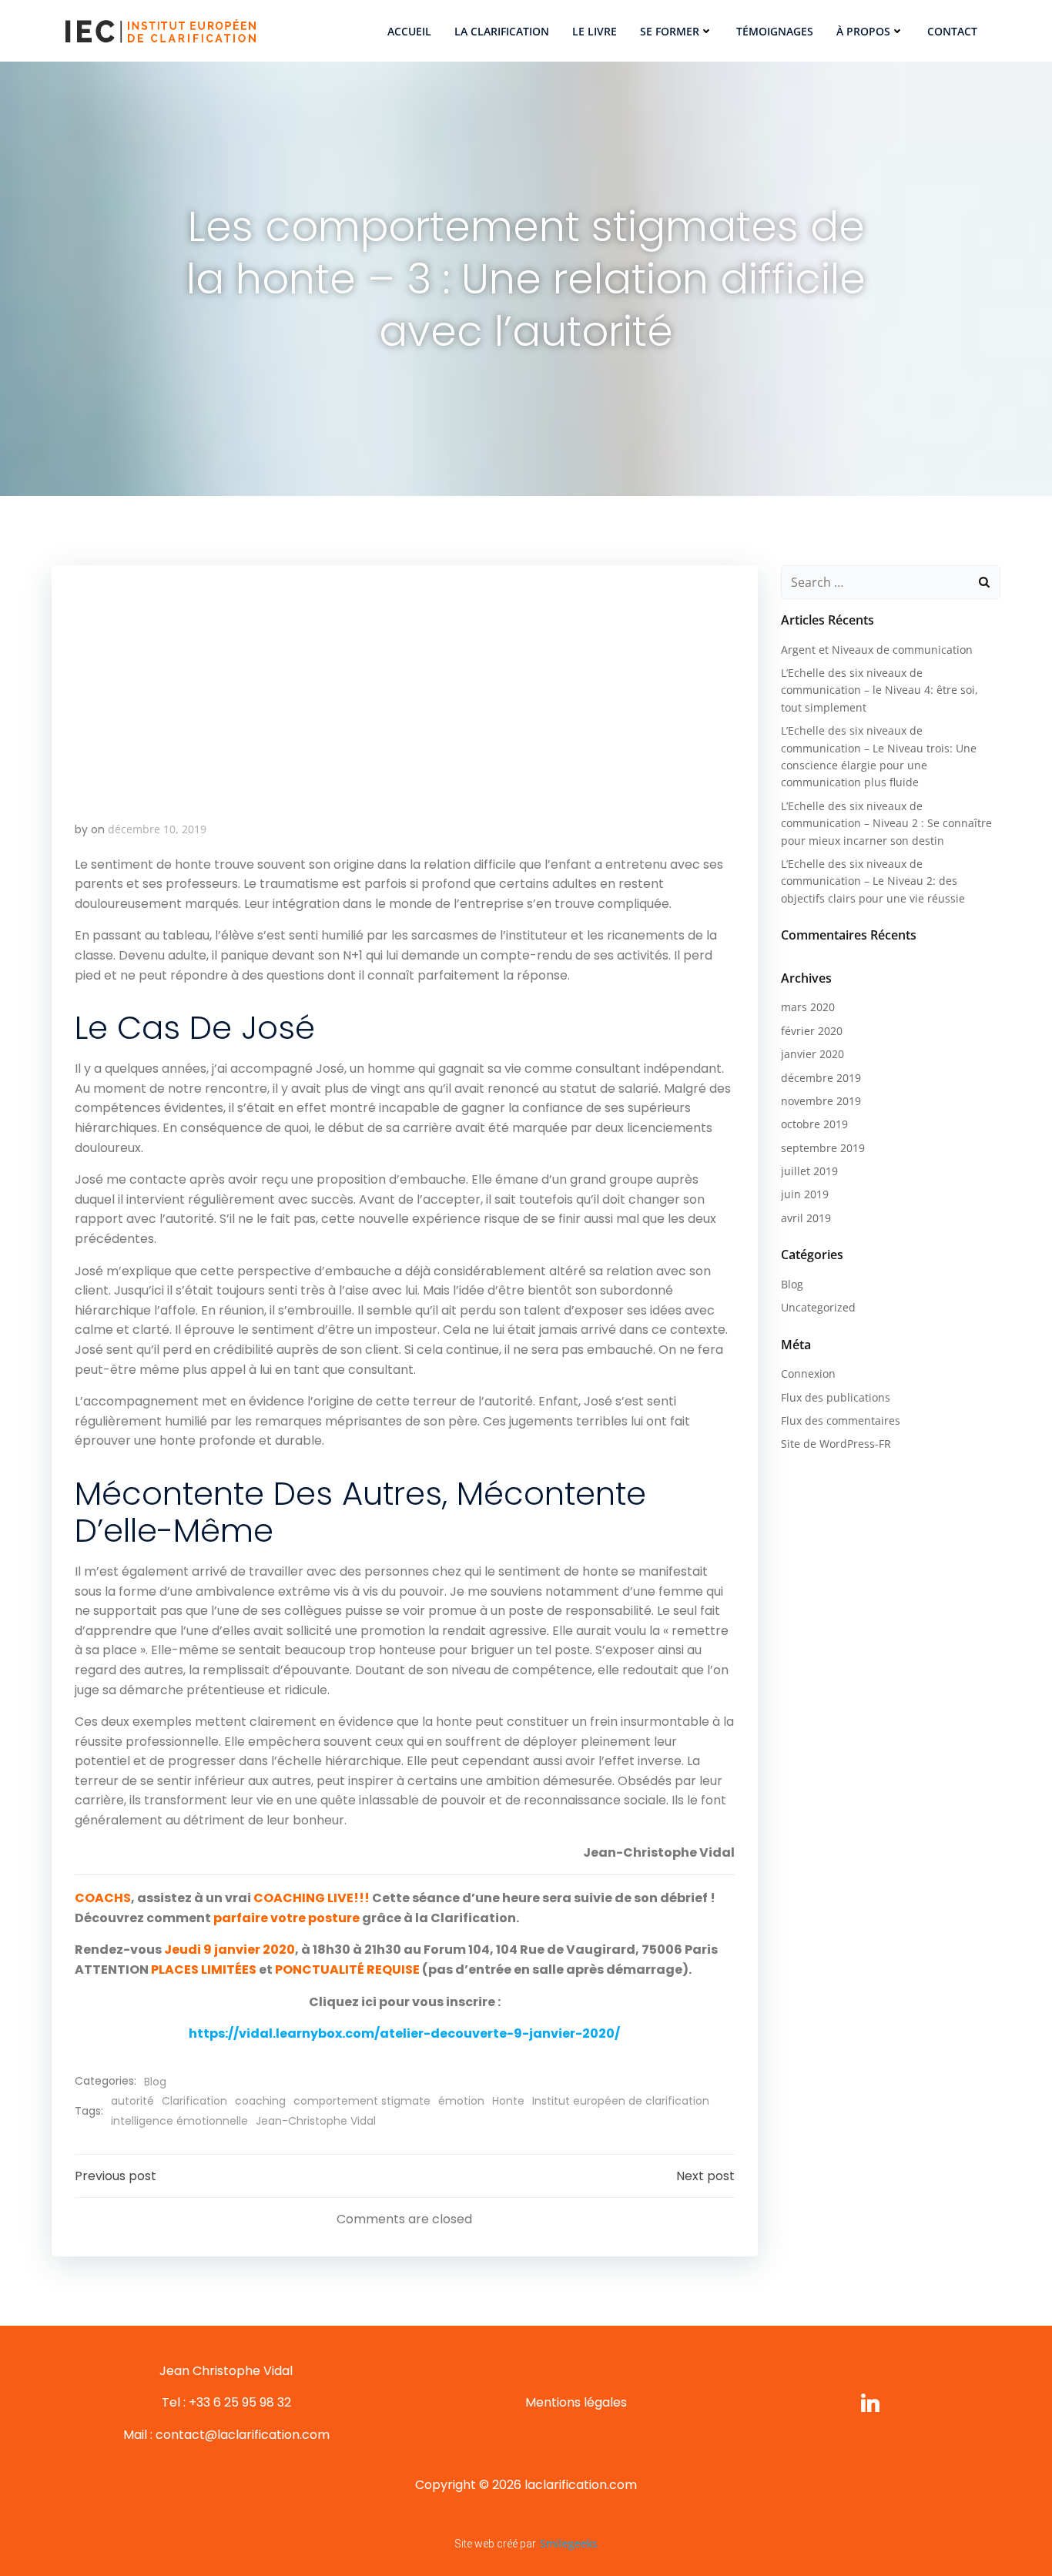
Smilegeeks (569, 2543)
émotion (461, 2101)
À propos (863, 31)
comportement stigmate (362, 2101)
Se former (670, 31)
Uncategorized (818, 1307)
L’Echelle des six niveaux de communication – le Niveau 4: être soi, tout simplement (879, 690)
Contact (952, 31)
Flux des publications (836, 1397)
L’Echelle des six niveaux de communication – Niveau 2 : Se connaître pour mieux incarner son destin (886, 823)
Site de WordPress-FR (836, 1444)
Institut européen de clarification (621, 2101)
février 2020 (812, 1031)
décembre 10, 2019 (157, 829)
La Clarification (502, 31)
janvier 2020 (812, 1054)
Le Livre (595, 31)
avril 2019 (806, 1218)
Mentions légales (576, 2402)
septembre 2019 (823, 1148)
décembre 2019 (821, 1078)
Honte (508, 2101)
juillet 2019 (809, 1171)
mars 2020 (808, 1007)
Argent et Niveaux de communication (877, 650)
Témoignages (775, 31)
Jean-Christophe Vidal (316, 2121)
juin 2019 (805, 1194)
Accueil (409, 31)
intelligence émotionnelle (179, 2121)
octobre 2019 (814, 1124)
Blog (155, 2082)
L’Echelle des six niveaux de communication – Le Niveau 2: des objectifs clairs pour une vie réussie (873, 881)
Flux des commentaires (841, 1420)
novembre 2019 (821, 1101)
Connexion (808, 1373)
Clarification (194, 2101)
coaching (260, 2101)
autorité (132, 2101)
